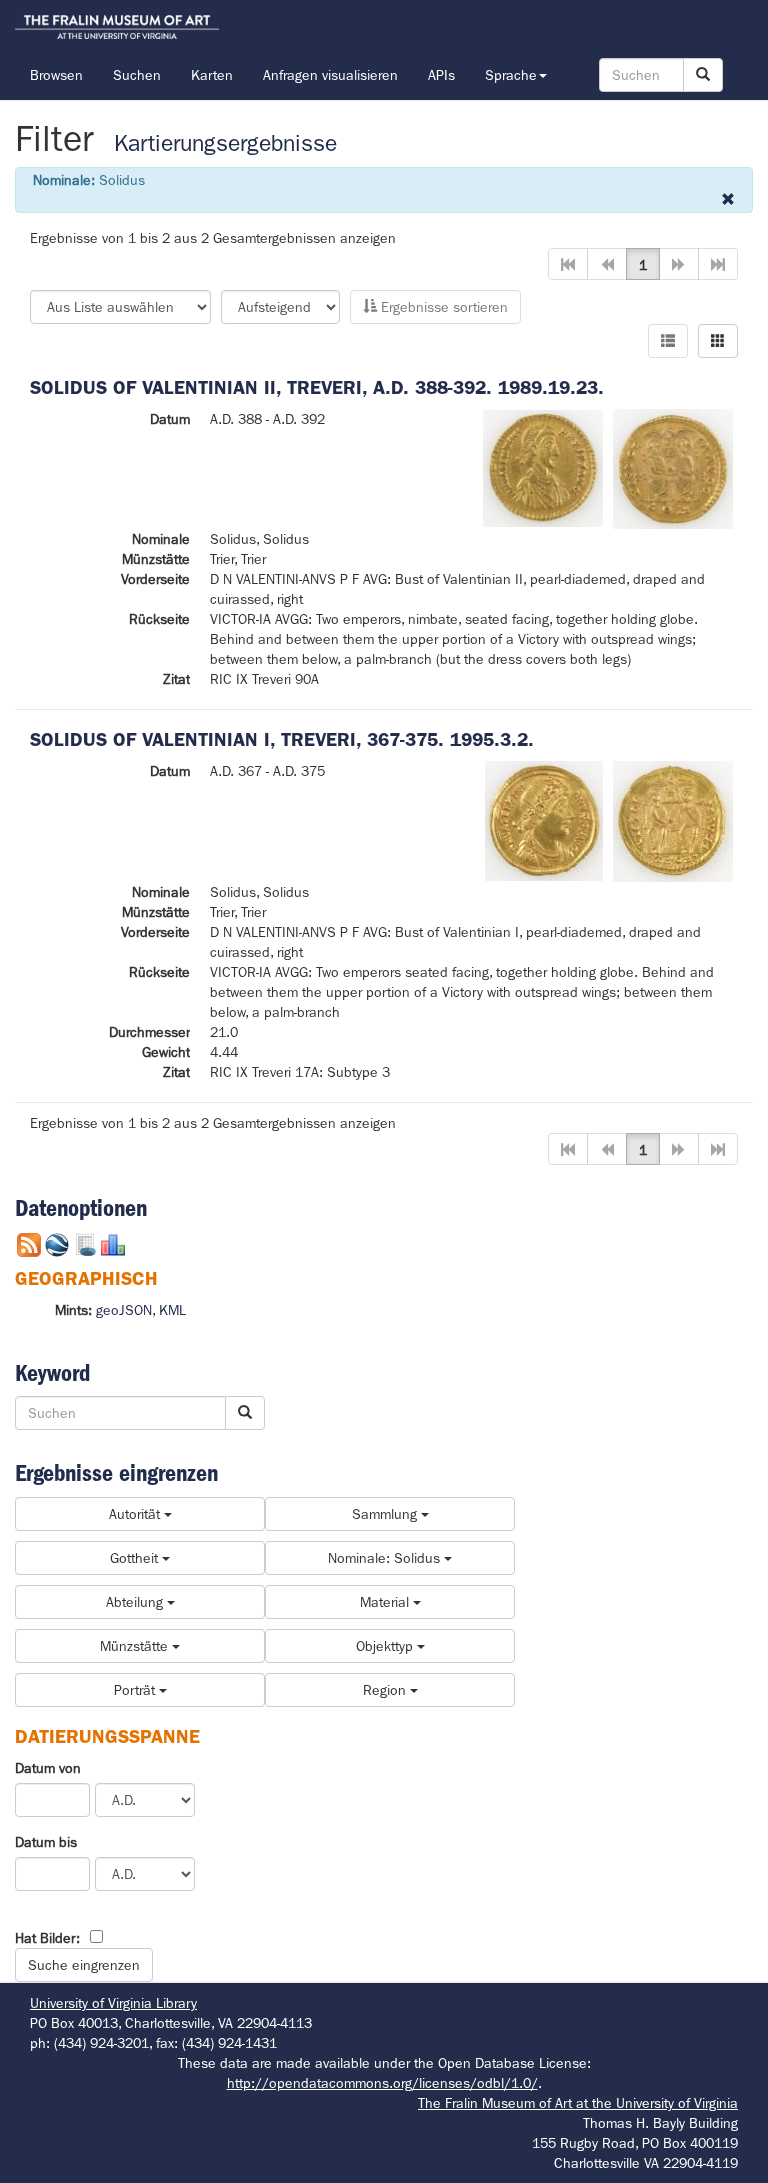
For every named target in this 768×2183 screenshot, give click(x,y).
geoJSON (124, 1310)
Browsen (56, 75)
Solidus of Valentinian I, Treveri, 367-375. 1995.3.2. (282, 739)
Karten (212, 75)
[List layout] (668, 341)
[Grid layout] (718, 341)
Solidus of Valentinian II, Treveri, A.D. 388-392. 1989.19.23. (317, 387)
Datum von (48, 1768)
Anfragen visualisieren (330, 75)
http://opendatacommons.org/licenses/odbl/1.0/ (382, 2083)
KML (172, 1310)
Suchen (137, 75)
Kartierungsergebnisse (225, 143)
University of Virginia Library (113, 2003)
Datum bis (46, 1842)
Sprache (511, 75)
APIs (441, 75)
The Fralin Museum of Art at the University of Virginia (578, 2103)
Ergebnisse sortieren (442, 307)
